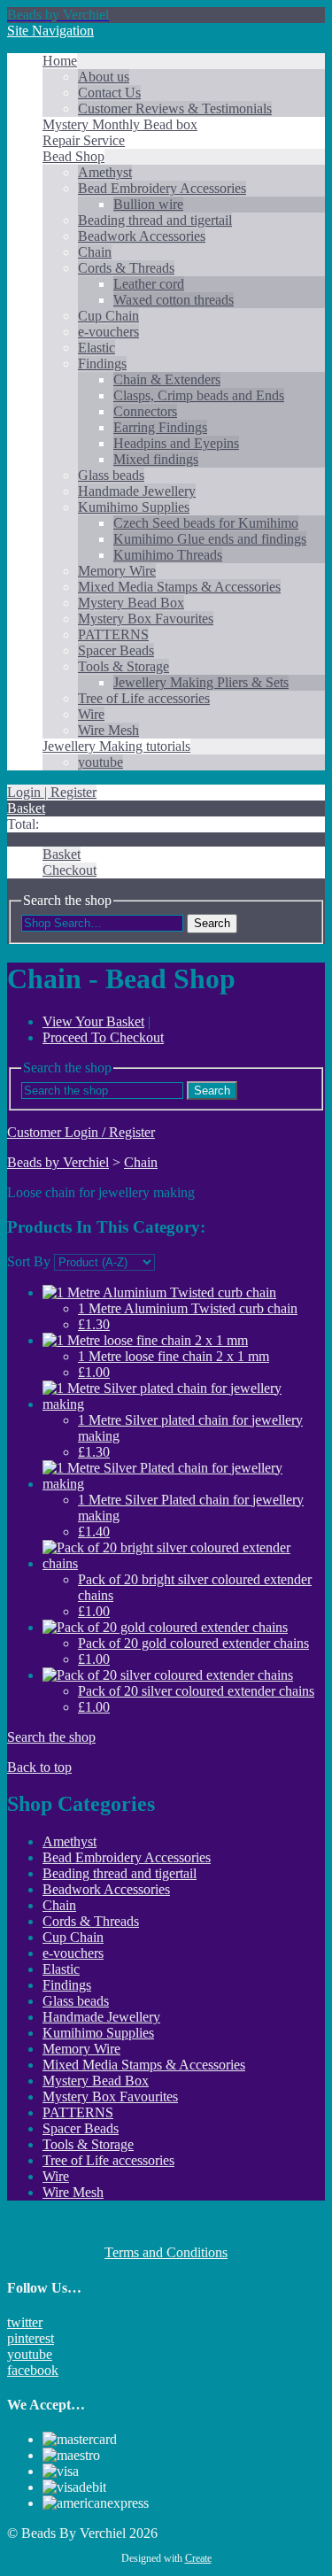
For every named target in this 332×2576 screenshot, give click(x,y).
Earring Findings (160, 427)
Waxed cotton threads (174, 300)
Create (198, 2558)
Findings (102, 364)
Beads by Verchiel (58, 1162)
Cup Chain (108, 316)
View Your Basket (93, 1021)
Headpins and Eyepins (176, 443)
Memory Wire (117, 571)
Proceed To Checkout (103, 1037)
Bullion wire (148, 204)
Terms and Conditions (166, 2252)
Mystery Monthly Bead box (120, 124)
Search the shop (51, 1737)
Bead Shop (73, 156)
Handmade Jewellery (137, 491)
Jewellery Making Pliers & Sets (201, 682)
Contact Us (109, 93)
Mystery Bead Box (131, 603)
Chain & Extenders (167, 379)
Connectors (145, 411)
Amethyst (105, 172)
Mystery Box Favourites (146, 619)
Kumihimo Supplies (134, 507)
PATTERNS (113, 634)
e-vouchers (108, 332)
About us (104, 77)
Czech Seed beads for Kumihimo (206, 523)
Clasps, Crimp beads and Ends (199, 395)
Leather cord (149, 284)
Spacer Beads (116, 650)
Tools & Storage (124, 666)
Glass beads (111, 475)
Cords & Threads (126, 268)
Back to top (39, 1767)
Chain (95, 252)
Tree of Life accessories (144, 698)
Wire (91, 714)
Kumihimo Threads (168, 555)
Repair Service (84, 140)
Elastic (97, 348)
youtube (100, 762)
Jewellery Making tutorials (116, 746)
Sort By (29, 1261)
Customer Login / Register (81, 1132)
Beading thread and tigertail (155, 220)
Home (60, 61)
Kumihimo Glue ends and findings (210, 539)
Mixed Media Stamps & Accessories (179, 587)
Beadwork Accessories (142, 236)
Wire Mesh (108, 730)
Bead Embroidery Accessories (162, 188)
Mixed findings (156, 459)
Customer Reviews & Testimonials (175, 108)
